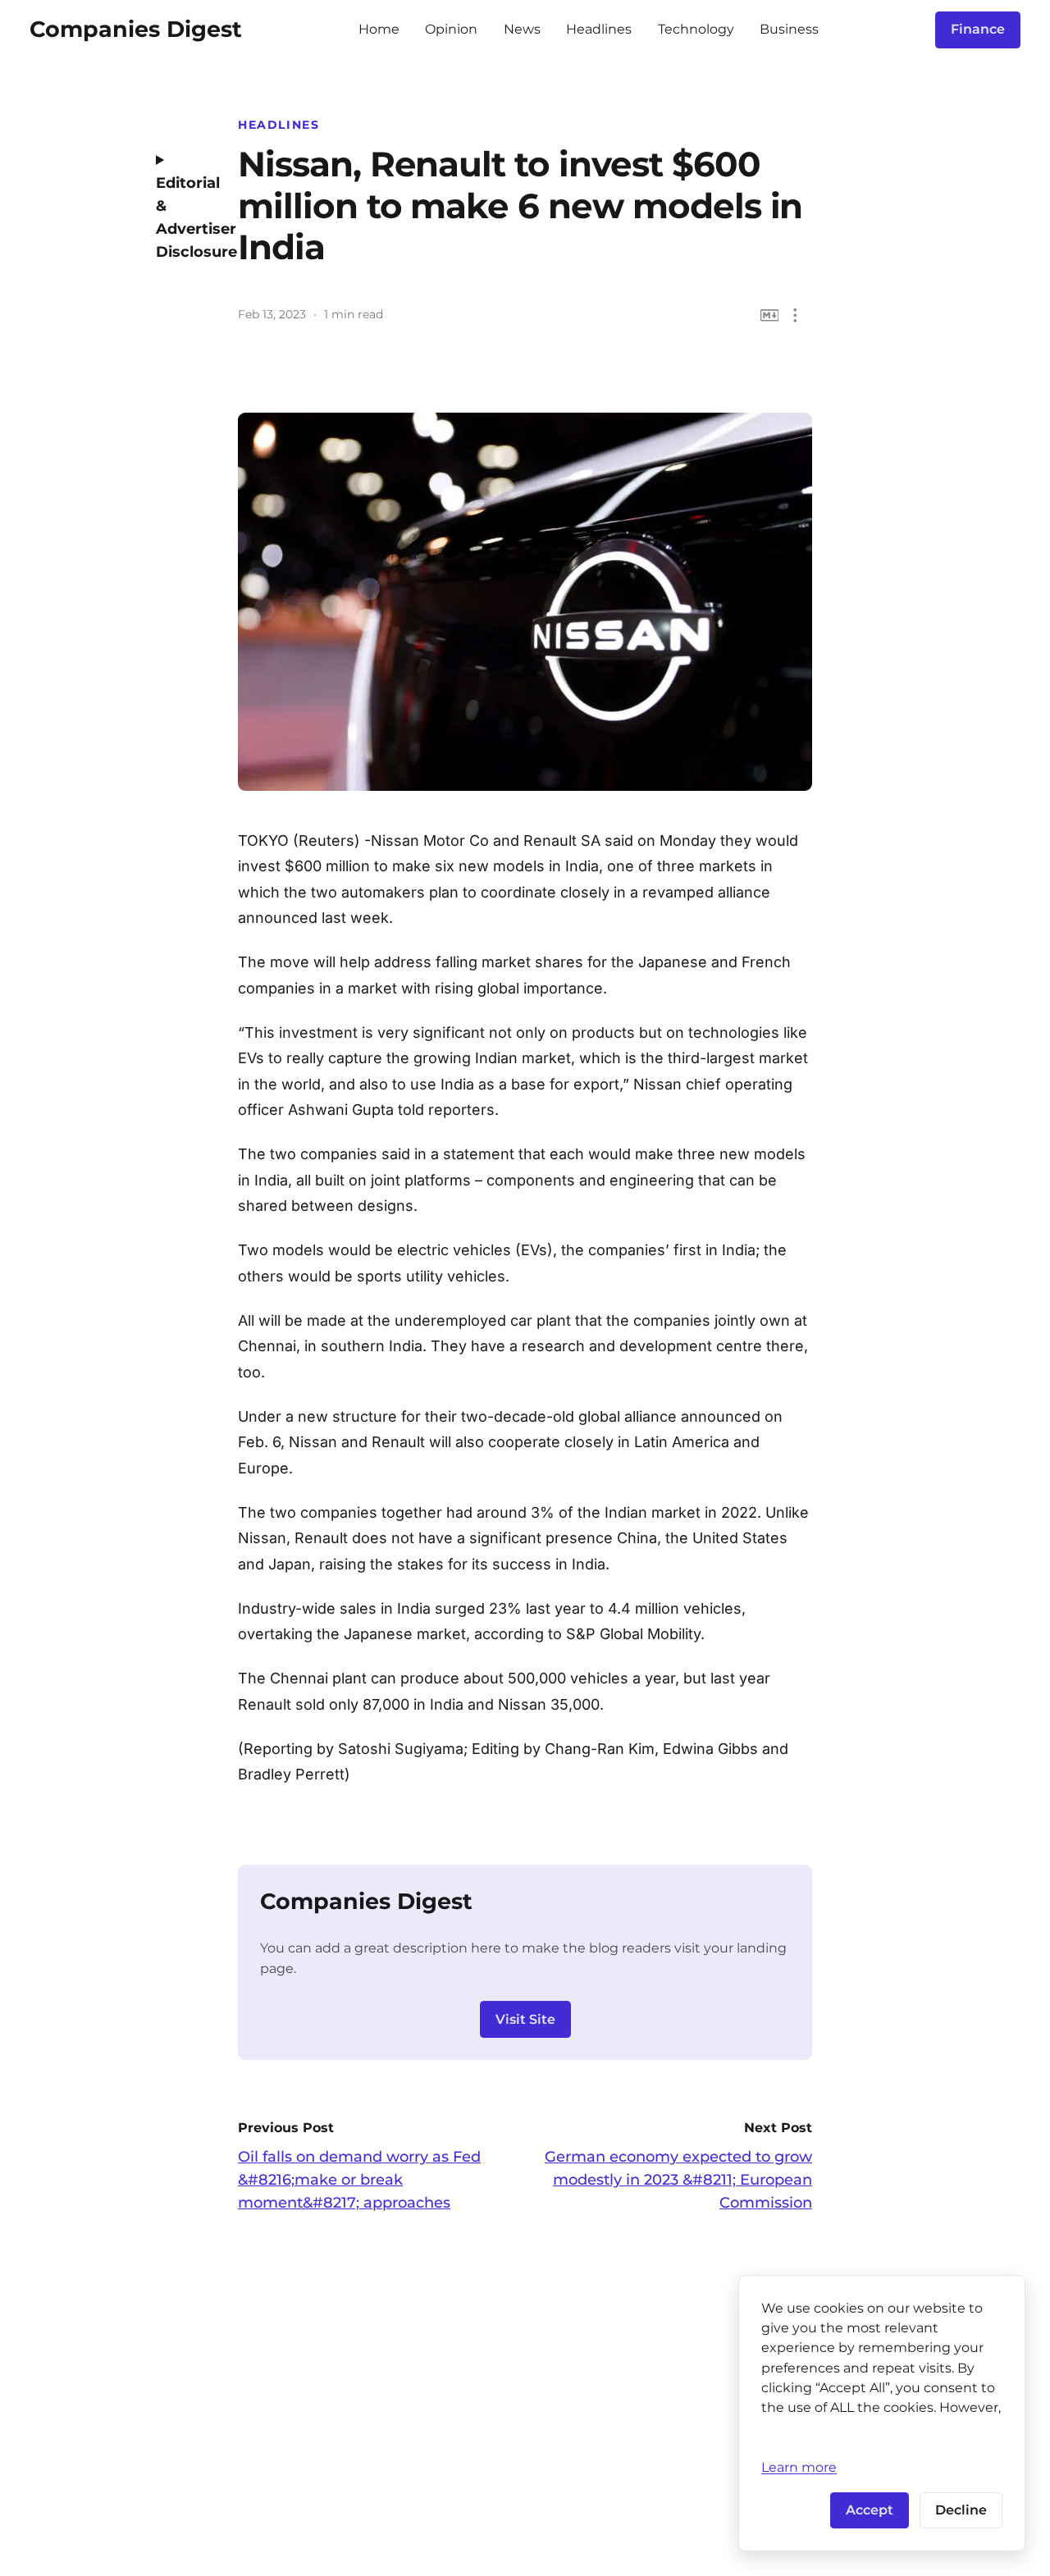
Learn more (799, 2467)
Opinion (451, 29)
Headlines (599, 29)
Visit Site (525, 2019)
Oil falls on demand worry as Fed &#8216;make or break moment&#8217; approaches (359, 2180)
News (522, 29)
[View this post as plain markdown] (770, 315)
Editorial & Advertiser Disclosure (185, 217)
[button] (795, 315)
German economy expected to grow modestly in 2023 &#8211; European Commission (678, 2180)
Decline (961, 2510)
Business (789, 29)
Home (379, 29)
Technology (696, 29)
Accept (870, 2510)
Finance (978, 29)
